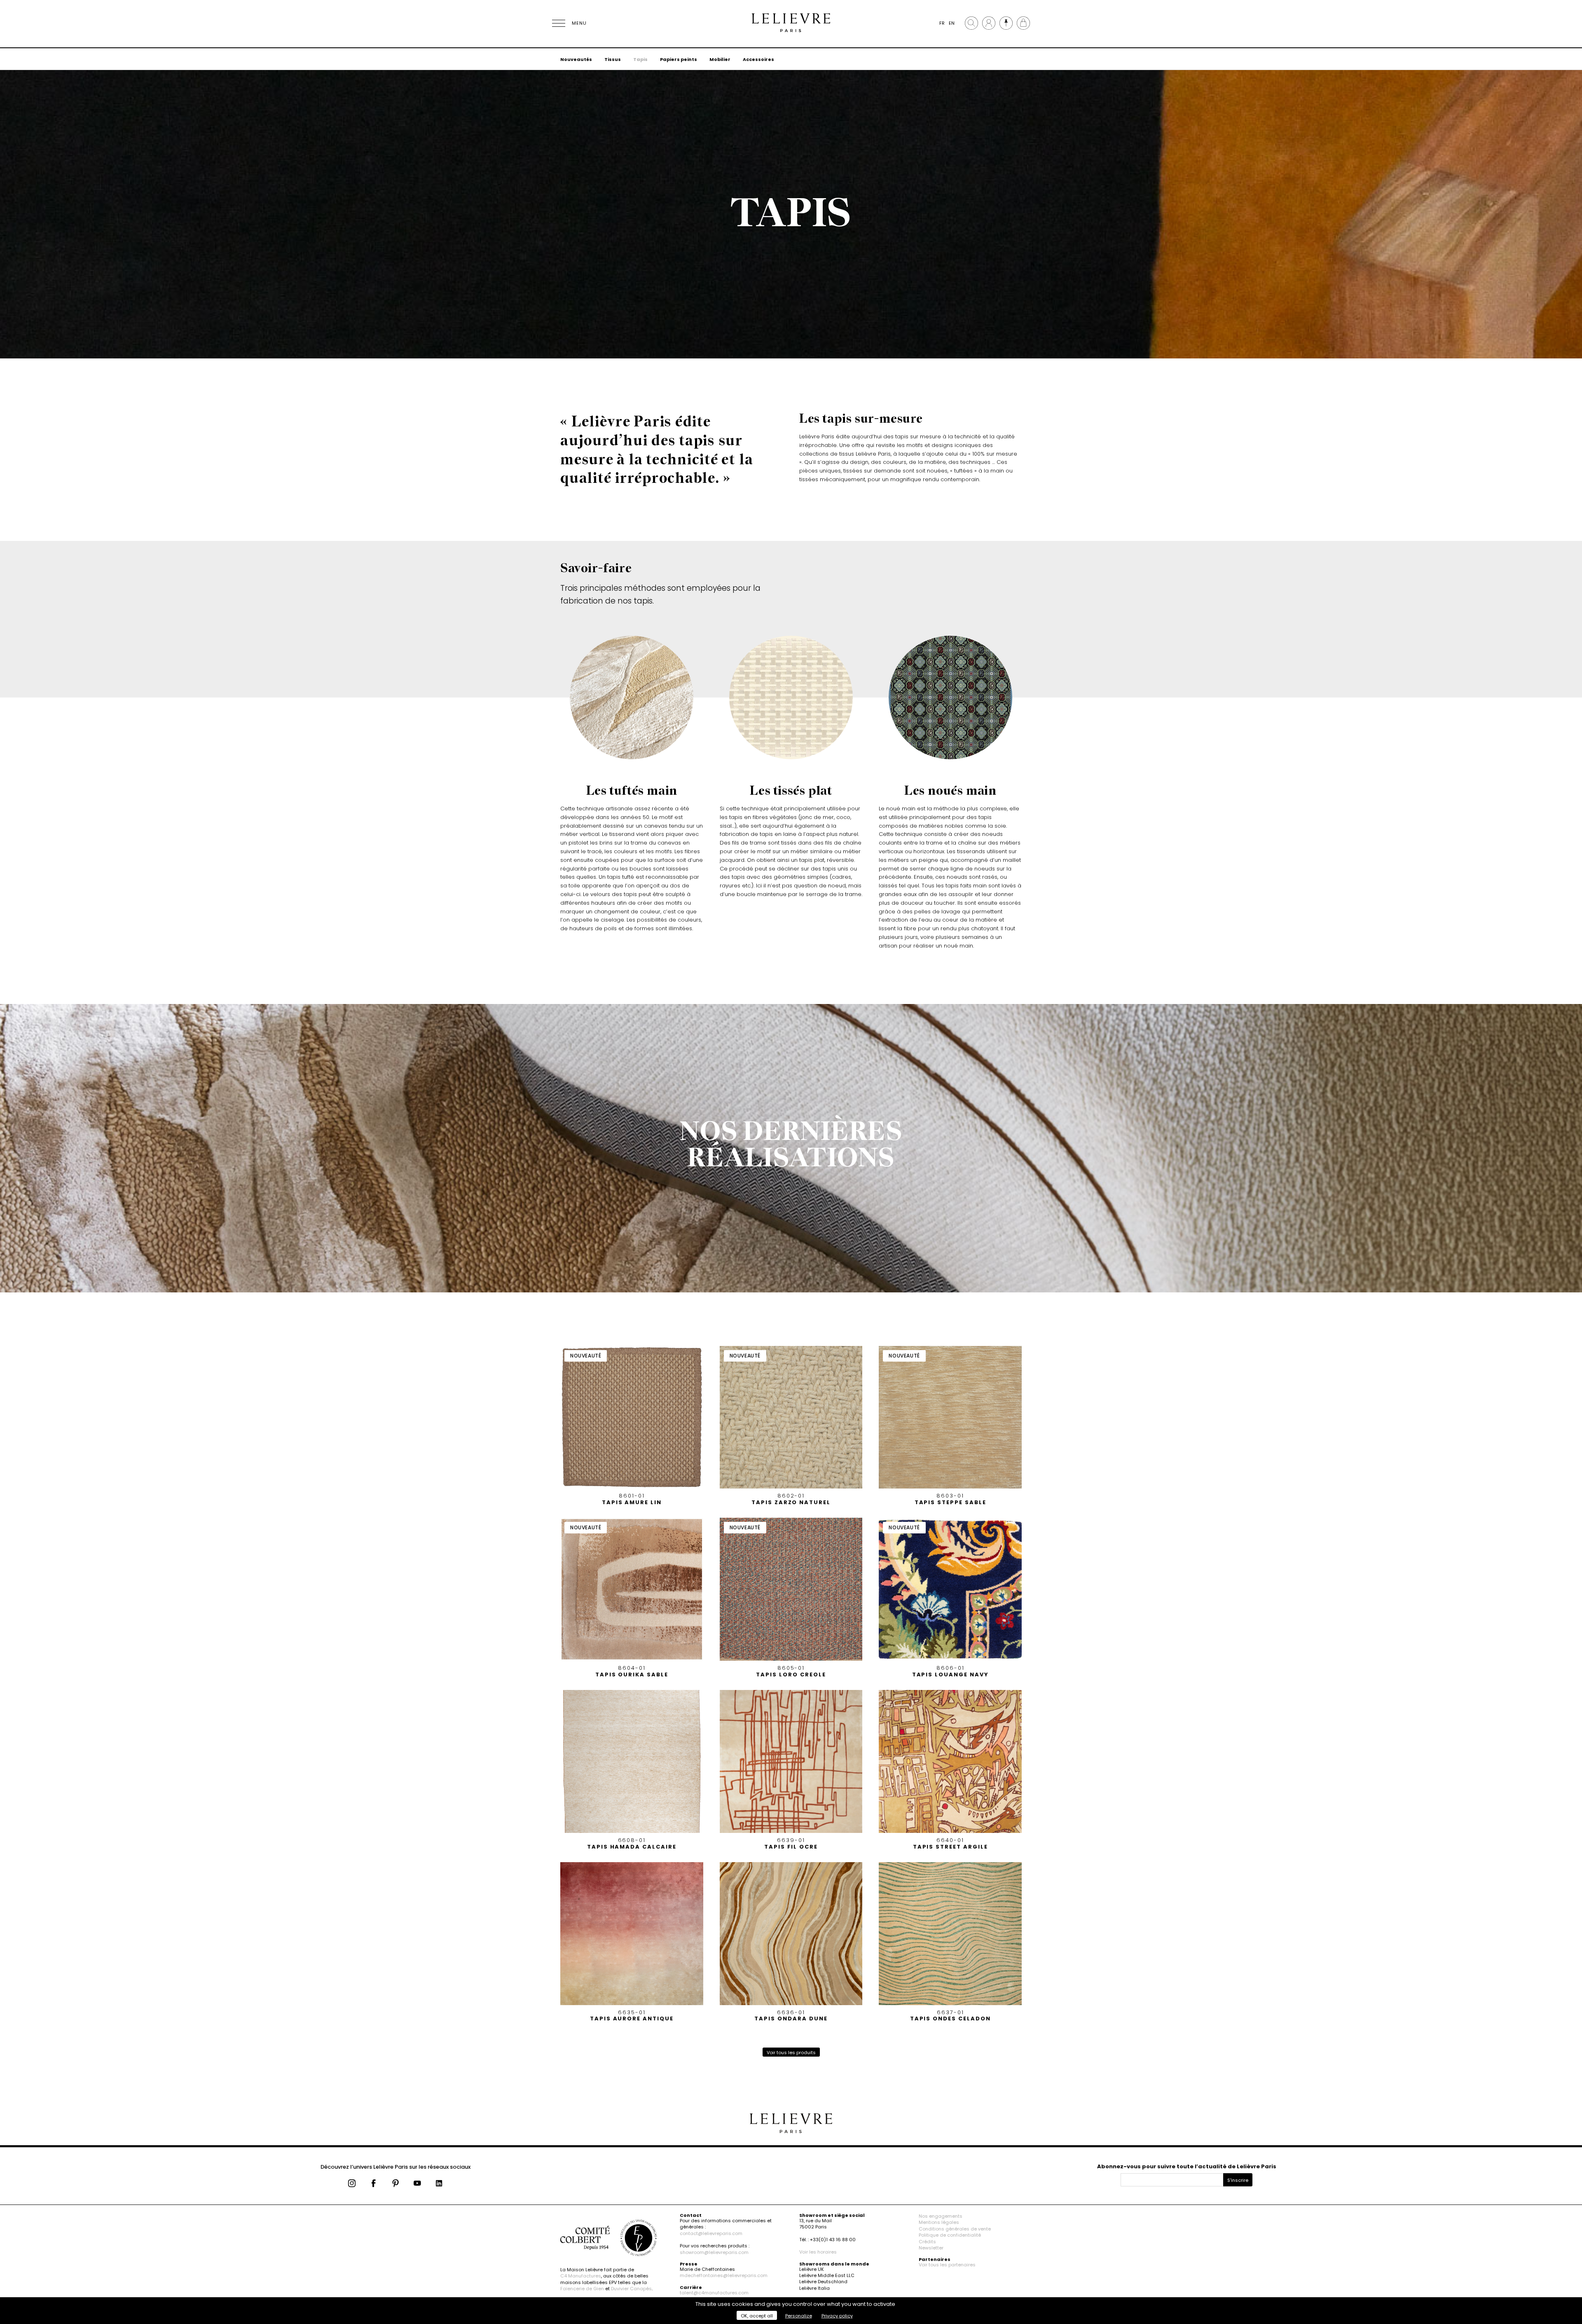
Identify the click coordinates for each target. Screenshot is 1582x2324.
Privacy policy (837, 2316)
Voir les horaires (818, 2252)
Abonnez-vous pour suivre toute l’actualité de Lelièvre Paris (1187, 2166)
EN (952, 23)
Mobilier (720, 59)
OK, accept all (757, 2316)
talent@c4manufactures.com (714, 2293)
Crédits (927, 2242)
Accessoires (758, 59)
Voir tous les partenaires (947, 2265)
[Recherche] (971, 23)
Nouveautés (576, 59)
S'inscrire (1238, 2180)
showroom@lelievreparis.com (714, 2252)
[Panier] (1023, 23)
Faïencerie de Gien (582, 2289)
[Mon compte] (989, 23)
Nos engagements (941, 2216)
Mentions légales (939, 2222)
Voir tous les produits (791, 2053)
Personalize (799, 2316)
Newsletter (931, 2248)
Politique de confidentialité (950, 2235)
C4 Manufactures (581, 2276)
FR (942, 23)
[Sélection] (1006, 23)
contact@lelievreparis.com (711, 2233)
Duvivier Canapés (631, 2289)
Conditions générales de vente (955, 2229)
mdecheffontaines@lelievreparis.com (724, 2275)
